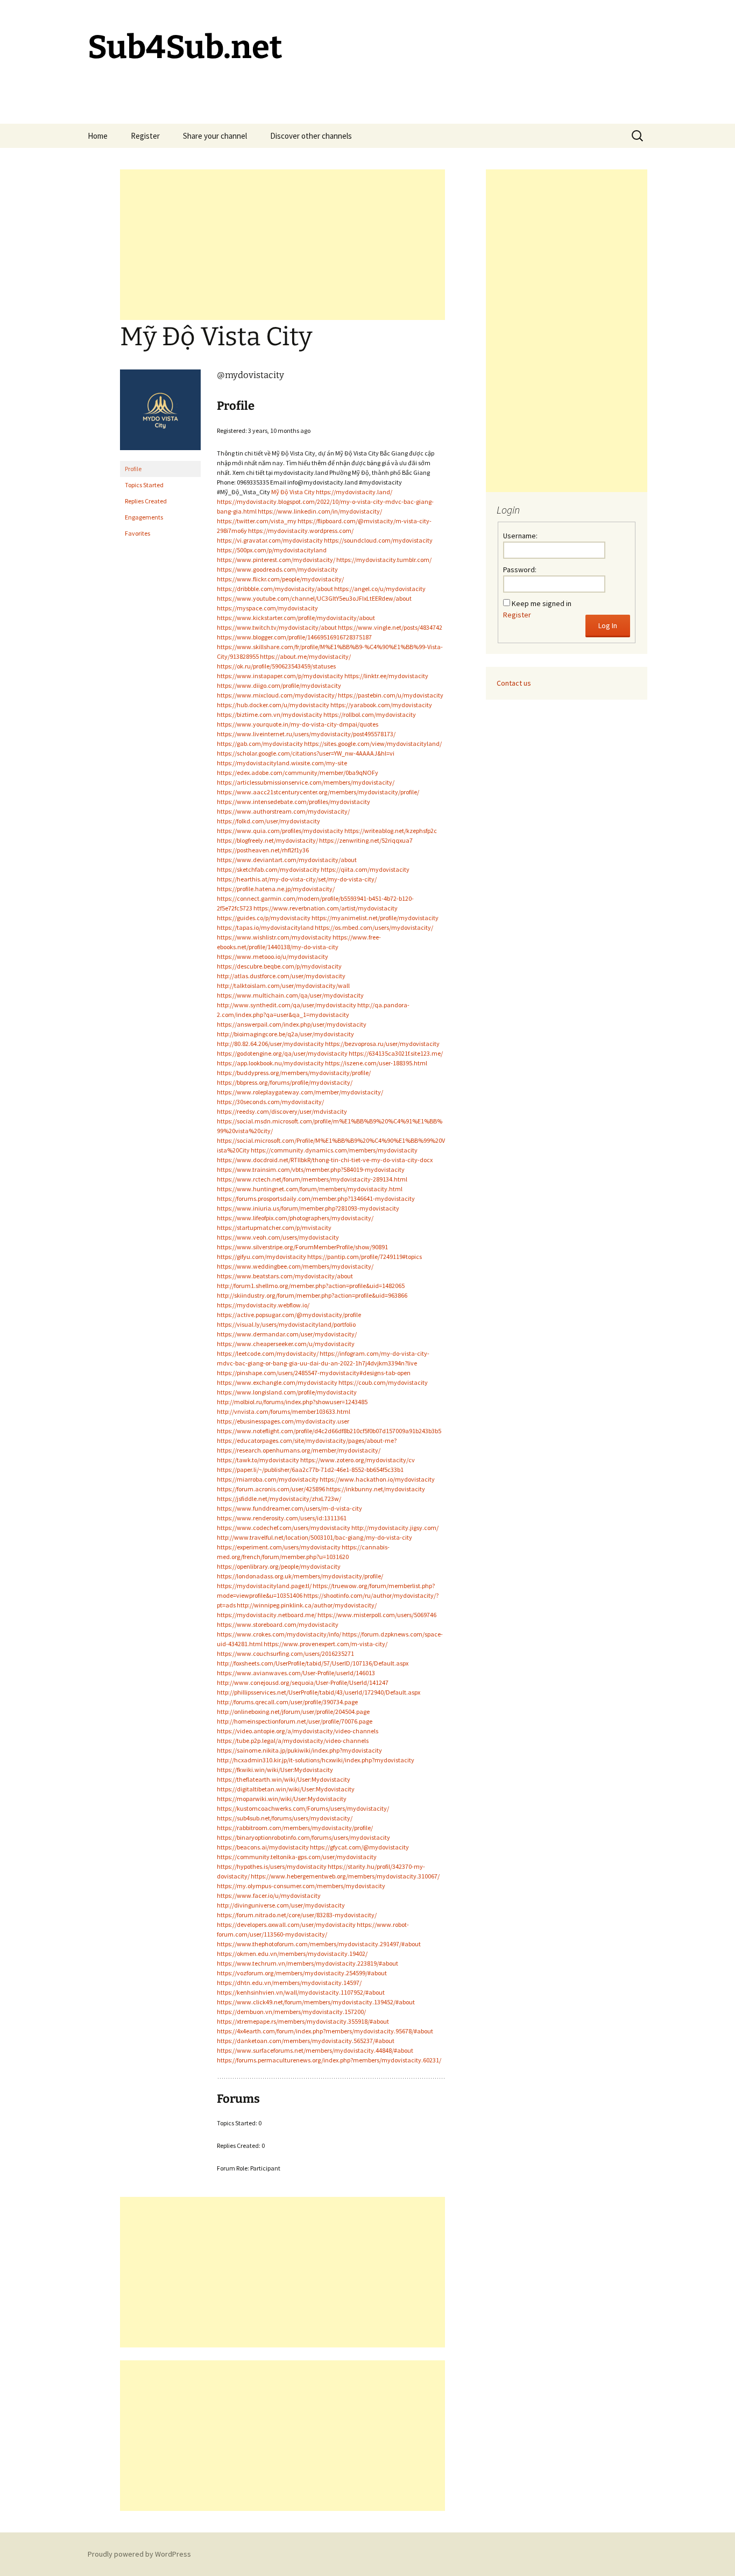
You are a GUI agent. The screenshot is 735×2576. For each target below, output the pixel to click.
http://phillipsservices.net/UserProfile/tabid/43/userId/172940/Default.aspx (319, 1692)
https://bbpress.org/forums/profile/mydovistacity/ (285, 1082)
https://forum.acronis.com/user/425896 (271, 1489)
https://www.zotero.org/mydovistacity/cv (358, 1460)
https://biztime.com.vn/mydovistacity (270, 714)
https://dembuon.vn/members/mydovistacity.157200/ (291, 2012)
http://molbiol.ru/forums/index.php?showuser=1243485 (292, 1402)
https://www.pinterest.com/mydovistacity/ (276, 560)
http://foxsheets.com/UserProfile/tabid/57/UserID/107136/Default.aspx (313, 1663)
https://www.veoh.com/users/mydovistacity (278, 1237)
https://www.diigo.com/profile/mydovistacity (279, 685)
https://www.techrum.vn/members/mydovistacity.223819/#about (308, 1963)
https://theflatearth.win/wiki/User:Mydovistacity (284, 1779)
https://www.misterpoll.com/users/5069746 (377, 1615)
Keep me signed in (542, 603)
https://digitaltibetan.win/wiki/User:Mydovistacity (286, 1789)
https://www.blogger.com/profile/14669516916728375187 (294, 637)
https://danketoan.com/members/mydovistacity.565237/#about (306, 2041)
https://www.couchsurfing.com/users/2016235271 (285, 1653)
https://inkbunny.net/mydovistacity (376, 1489)
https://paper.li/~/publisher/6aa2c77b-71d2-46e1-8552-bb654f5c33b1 (310, 1470)
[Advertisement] (282, 245)
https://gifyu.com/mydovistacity (262, 1257)
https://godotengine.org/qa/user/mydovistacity (282, 1053)
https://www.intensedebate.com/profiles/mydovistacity (294, 802)
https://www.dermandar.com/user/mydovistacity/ (287, 1334)
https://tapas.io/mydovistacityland (265, 927)
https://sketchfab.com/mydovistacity (268, 869)
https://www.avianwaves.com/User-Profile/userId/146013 (296, 1673)
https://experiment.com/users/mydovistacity (279, 1547)
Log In (608, 625)
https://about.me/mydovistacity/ (305, 656)
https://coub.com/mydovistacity (383, 1382)
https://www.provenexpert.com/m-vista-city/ (326, 1644)
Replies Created (146, 501)
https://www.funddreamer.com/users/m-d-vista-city (289, 1508)
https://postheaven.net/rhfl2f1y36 (263, 850)
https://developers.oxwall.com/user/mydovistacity (286, 1924)
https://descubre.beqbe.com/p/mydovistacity (279, 966)
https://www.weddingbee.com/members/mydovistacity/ (295, 1266)
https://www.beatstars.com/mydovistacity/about (285, 1276)
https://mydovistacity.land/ (354, 492)
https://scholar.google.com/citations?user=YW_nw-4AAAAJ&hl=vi (306, 753)
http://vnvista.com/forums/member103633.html (284, 1411)
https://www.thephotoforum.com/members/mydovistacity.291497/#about (319, 1944)
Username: (520, 536)
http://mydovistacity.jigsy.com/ (395, 1528)
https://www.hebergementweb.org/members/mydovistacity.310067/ (345, 1876)
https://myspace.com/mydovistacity (267, 608)
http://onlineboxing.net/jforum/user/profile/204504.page (293, 1712)
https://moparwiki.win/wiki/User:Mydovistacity (282, 1799)
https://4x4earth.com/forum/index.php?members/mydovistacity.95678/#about (325, 2031)
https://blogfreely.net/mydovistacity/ (267, 840)
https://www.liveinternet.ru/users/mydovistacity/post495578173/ (306, 734)
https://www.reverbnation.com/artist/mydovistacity (326, 908)
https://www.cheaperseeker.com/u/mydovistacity (286, 1344)
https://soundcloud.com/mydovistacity (378, 540)
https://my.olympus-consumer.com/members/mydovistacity (301, 1886)
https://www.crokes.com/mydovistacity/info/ (279, 1634)
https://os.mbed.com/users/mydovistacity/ (374, 927)
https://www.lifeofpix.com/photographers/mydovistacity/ (295, 1218)
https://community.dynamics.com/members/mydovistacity (334, 1150)
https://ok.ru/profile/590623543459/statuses (276, 666)
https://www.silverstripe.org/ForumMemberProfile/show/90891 (302, 1247)
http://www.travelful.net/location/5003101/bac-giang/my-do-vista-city (315, 1537)
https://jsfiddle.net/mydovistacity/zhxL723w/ (279, 1499)
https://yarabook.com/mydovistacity (381, 705)
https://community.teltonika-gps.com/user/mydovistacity (297, 1857)
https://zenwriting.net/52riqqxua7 (366, 840)
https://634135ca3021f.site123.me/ (396, 1053)
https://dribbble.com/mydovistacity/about (275, 589)
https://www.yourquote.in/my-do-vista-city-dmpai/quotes (298, 724)
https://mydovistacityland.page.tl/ (264, 1586)
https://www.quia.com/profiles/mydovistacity (280, 831)
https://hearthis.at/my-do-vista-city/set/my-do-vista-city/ (297, 879)
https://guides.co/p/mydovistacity (264, 918)
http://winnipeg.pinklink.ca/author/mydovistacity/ (307, 1605)
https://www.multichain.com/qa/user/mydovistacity (290, 995)
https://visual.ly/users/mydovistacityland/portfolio (286, 1324)
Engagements (144, 517)
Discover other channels (311, 136)
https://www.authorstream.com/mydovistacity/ (283, 811)
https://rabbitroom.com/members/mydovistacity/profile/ (295, 1828)
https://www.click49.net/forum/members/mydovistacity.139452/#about (316, 2002)
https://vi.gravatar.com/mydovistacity (270, 540)
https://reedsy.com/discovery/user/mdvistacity (282, 1111)
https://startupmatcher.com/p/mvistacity (274, 1227)
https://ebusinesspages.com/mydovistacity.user (283, 1421)
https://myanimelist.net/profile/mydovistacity (375, 918)
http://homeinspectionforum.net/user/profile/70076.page (295, 1721)
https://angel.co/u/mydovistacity (380, 589)
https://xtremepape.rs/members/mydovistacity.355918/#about (303, 2021)
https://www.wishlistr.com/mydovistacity (274, 937)
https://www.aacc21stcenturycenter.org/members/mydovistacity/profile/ (318, 792)
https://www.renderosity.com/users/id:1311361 (282, 1518)
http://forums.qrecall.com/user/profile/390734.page (287, 1702)
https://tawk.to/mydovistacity (258, 1460)
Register (145, 136)
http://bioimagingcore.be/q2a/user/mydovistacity (285, 1034)
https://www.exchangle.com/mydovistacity (277, 1382)
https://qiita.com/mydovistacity (365, 869)
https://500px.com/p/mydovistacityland (272, 550)
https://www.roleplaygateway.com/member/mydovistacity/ (300, 1092)
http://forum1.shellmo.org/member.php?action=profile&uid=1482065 (311, 1286)
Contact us (514, 683)
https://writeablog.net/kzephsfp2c (391, 831)
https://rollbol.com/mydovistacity (370, 714)
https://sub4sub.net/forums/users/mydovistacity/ (285, 1818)
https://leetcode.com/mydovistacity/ (268, 1353)
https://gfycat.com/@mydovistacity (359, 1847)
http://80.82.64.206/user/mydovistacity (270, 1044)
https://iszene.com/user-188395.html (376, 1063)
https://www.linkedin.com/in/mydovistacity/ (320, 511)
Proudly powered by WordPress (139, 2554)
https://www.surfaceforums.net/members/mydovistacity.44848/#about (315, 2050)
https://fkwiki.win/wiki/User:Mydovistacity (275, 1770)
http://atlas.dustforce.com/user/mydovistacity (281, 976)
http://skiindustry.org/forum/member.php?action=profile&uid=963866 (312, 1295)
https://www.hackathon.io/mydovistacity (377, 1479)
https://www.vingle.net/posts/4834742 (390, 627)
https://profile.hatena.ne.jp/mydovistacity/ (276, 889)
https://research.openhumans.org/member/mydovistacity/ (299, 1450)
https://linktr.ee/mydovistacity (386, 676)
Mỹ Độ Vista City (293, 492)
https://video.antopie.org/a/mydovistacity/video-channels (298, 1731)
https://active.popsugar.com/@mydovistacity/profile (289, 1315)
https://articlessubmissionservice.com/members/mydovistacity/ (306, 782)
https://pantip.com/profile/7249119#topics (365, 1257)
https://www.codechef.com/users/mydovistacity (284, 1528)
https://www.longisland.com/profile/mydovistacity (287, 1392)
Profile (133, 469)
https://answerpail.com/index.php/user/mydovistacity (292, 1024)
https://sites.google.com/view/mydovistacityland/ (373, 743)
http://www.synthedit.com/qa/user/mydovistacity (287, 1005)
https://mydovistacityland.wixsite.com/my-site (282, 763)
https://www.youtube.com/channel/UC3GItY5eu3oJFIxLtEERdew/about (314, 598)
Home (98, 136)
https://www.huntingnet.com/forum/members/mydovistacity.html (310, 1189)
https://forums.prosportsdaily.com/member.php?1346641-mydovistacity (316, 1198)
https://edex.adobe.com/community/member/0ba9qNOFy (298, 773)
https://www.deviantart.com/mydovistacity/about (287, 860)
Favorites (137, 533)
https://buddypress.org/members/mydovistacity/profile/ (294, 1073)
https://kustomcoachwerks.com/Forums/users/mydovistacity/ (303, 1808)
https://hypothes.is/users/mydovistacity (272, 1866)
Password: (520, 570)
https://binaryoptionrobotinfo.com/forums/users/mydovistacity (303, 1837)
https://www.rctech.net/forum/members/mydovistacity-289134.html (312, 1179)
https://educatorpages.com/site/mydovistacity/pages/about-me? (307, 1440)
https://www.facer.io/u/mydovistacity (269, 1895)
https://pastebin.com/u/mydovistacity (391, 695)
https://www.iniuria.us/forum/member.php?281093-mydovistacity (308, 1208)
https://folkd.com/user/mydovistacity (268, 821)
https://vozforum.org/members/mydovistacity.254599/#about (302, 1973)
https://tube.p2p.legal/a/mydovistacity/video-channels (293, 1741)
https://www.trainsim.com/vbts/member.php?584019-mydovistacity (311, 1169)
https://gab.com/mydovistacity (260, 743)
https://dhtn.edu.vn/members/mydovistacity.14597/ (289, 1983)
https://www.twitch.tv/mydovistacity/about (277, 627)
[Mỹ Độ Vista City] (160, 414)
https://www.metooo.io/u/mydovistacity (273, 956)
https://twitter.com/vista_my (257, 521)
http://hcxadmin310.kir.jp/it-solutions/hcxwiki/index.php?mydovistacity (316, 1760)
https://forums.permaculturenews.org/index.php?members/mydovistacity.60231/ (329, 2060)
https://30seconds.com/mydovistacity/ (270, 1102)
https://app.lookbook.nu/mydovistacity (270, 1063)
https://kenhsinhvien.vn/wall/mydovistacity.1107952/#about (301, 1992)
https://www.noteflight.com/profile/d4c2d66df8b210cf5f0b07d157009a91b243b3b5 (329, 1431)
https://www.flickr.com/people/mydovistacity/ (280, 579)
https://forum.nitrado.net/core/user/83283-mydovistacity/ (297, 1915)
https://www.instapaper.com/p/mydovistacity (280, 676)
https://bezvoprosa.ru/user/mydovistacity (382, 1044)
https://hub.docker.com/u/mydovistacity (273, 705)
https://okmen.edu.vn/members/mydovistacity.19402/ (292, 1954)
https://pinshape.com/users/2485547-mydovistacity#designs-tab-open (314, 1373)
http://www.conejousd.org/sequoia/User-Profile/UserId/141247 (303, 1682)
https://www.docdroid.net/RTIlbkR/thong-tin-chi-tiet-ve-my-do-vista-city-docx (325, 1160)
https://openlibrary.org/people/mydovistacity (279, 1566)
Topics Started (144, 485)
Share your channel (215, 136)
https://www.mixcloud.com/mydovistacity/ (277, 695)
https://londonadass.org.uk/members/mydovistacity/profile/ (300, 1576)
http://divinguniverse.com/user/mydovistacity (281, 1905)
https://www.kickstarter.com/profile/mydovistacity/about (296, 618)
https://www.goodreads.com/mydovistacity (277, 569)
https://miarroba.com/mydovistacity (268, 1479)
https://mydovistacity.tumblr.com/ (384, 560)
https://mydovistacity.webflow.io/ (263, 1305)
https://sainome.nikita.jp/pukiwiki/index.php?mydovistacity (299, 1750)
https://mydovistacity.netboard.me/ (267, 1615)
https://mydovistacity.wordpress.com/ (301, 531)
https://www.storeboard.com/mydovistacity (278, 1624)
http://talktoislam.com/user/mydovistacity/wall (283, 985)
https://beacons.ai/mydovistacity (263, 1847)
